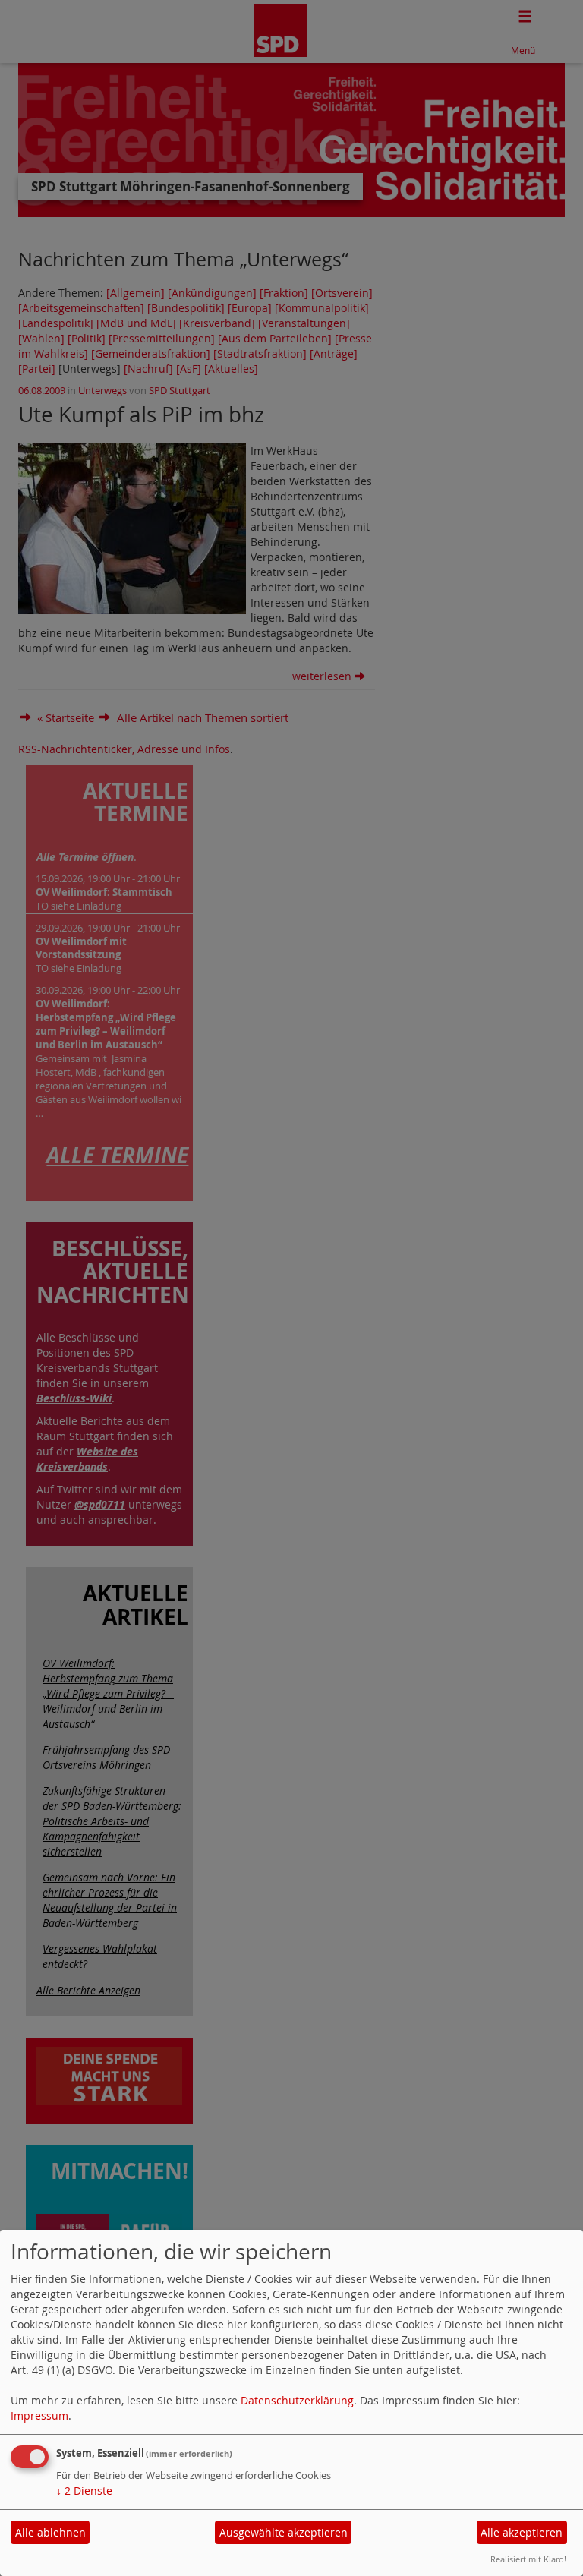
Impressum (39, 2415)
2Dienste (84, 2491)
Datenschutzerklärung (297, 2400)
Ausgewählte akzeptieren (284, 2532)
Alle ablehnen (50, 2532)
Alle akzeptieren (522, 2532)
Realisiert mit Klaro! (528, 2559)
